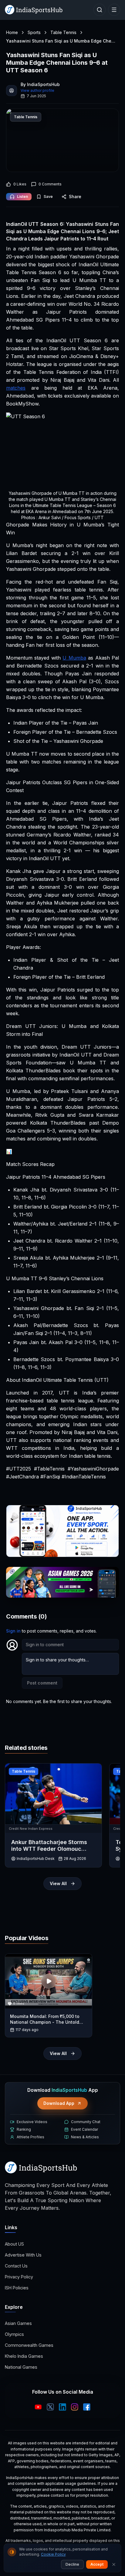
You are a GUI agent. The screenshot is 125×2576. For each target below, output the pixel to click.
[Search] (100, 10)
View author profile (37, 90)
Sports (34, 32)
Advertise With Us (23, 2255)
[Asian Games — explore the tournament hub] (62, 1582)
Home (12, 32)
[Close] (114, 2564)
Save (48, 197)
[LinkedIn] (62, 2407)
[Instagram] (75, 2407)
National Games (21, 2367)
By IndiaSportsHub (40, 84)
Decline (72, 2564)
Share (75, 197)
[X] (50, 2407)
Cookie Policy (53, 2554)
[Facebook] (87, 2407)
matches (16, 388)
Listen (22, 197)
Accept (97, 2564)
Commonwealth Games (29, 2345)
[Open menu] (114, 10)
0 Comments (50, 184)
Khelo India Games (24, 2356)
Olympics (14, 2334)
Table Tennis (63, 32)
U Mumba (74, 658)
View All (58, 1883)
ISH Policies (17, 2288)
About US (14, 2244)
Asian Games (18, 2323)
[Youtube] (38, 2407)
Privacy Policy (19, 2277)
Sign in (13, 1631)
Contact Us (16, 2266)
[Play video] (49, 1981)
